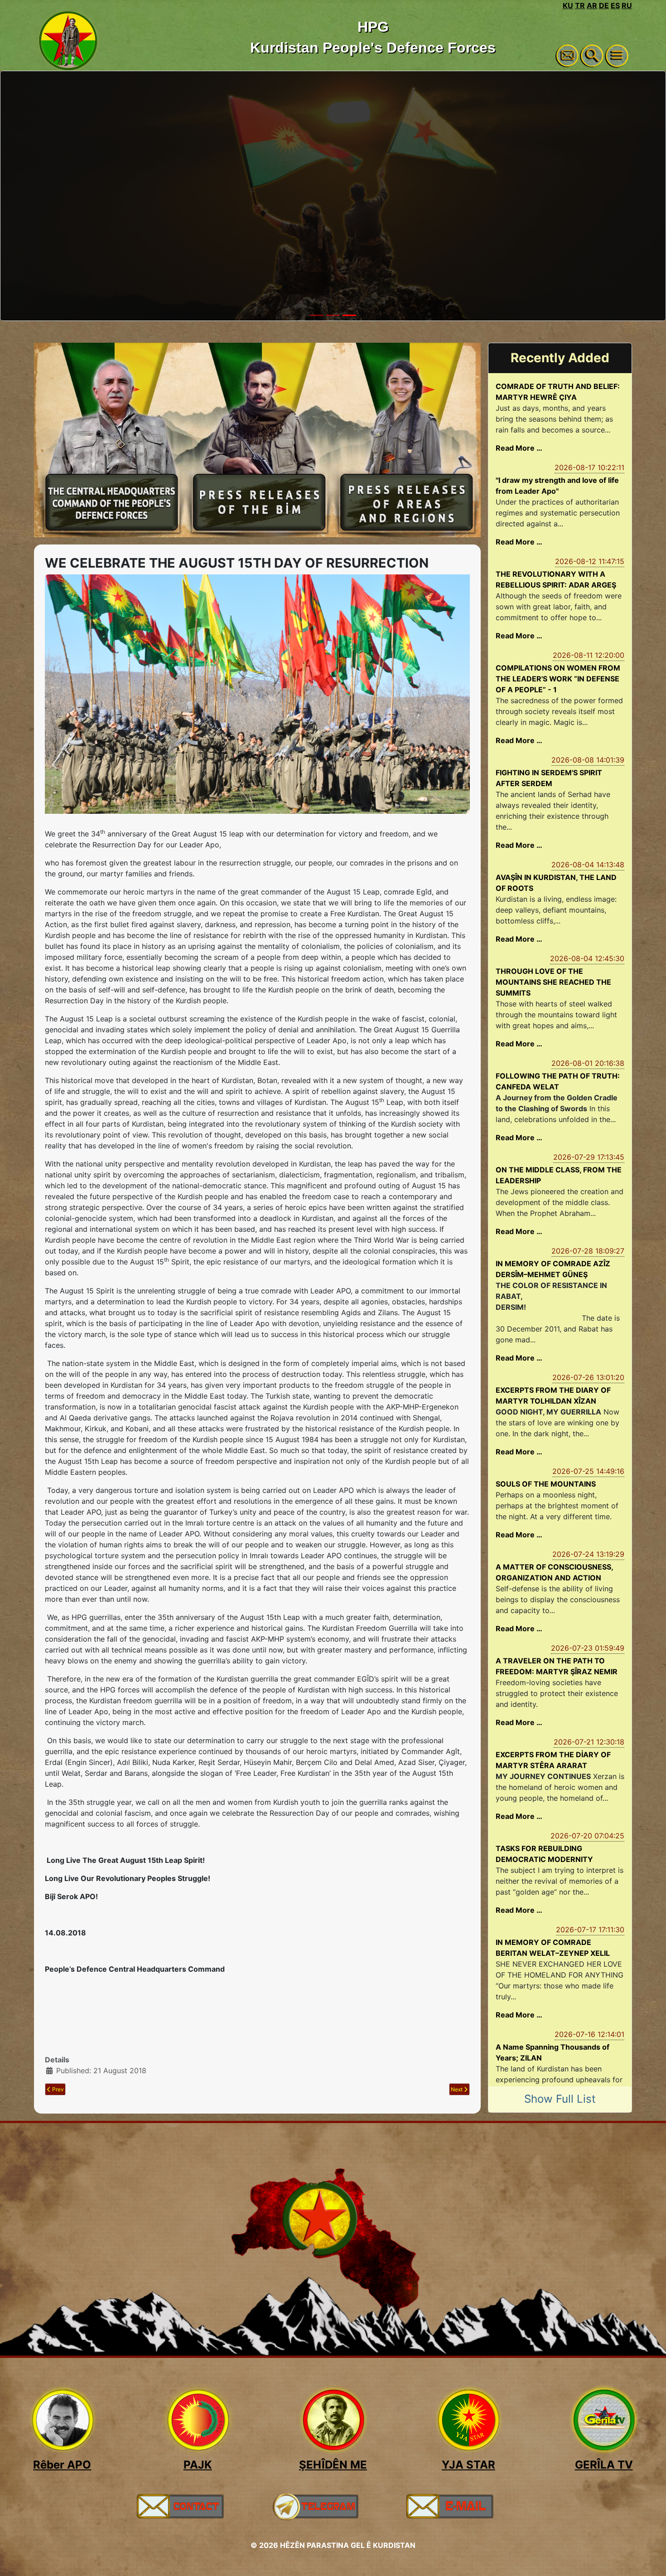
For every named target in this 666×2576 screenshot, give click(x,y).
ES (615, 5)
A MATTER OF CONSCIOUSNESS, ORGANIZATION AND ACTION (554, 1572)
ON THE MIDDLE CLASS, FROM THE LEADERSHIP (559, 1175)
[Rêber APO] (62, 2420)
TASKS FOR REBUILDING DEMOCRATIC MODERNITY (544, 1854)
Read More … (519, 448)
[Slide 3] (349, 315)
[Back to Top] (650, 2559)
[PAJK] (198, 2420)
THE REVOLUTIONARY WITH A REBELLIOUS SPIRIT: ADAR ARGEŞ (556, 579)
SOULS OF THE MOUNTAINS (546, 1484)
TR (580, 5)
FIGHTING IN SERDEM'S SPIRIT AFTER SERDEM (549, 778)
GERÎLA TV (604, 2465)
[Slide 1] (317, 315)
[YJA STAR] (468, 2420)
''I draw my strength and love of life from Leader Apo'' (557, 486)
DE (604, 5)
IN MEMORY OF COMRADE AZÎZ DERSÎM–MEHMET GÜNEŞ (553, 1269)
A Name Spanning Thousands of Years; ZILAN (553, 2052)
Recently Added (560, 358)
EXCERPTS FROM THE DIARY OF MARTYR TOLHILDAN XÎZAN (553, 1395)
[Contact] (180, 2506)
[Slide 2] (333, 315)
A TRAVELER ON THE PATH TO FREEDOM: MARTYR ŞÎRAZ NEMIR (557, 1666)
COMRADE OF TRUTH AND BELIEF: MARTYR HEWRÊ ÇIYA (558, 392)
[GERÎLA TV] (604, 2420)
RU (627, 5)
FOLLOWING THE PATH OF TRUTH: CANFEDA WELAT (558, 1081)
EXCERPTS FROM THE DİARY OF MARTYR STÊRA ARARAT (553, 1760)
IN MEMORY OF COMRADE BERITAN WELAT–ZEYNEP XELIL (553, 1948)
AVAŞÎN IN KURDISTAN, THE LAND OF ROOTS (556, 883)
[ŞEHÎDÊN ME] (333, 2420)
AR (592, 5)
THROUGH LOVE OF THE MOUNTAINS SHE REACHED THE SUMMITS (553, 982)
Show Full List (560, 2099)
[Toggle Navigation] (617, 56)
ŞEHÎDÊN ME (333, 2465)
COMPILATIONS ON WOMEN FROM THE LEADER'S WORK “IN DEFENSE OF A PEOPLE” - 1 (558, 679)
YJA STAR (468, 2465)
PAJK (198, 2465)
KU (568, 5)
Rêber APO (62, 2465)
